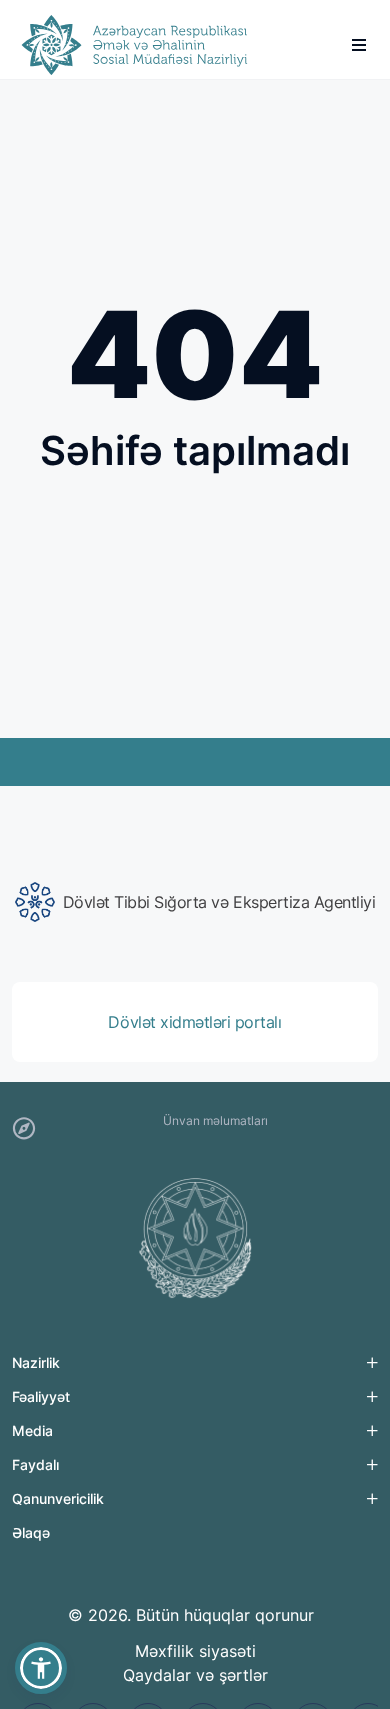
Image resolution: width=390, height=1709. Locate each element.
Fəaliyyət (41, 1396)
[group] (195, 902)
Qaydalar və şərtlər (195, 1675)
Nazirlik (36, 1362)
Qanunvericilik (58, 1498)
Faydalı (35, 1464)
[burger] (359, 45)
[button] (41, 1668)
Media (32, 1430)
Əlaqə (31, 1532)
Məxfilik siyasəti (195, 1651)
